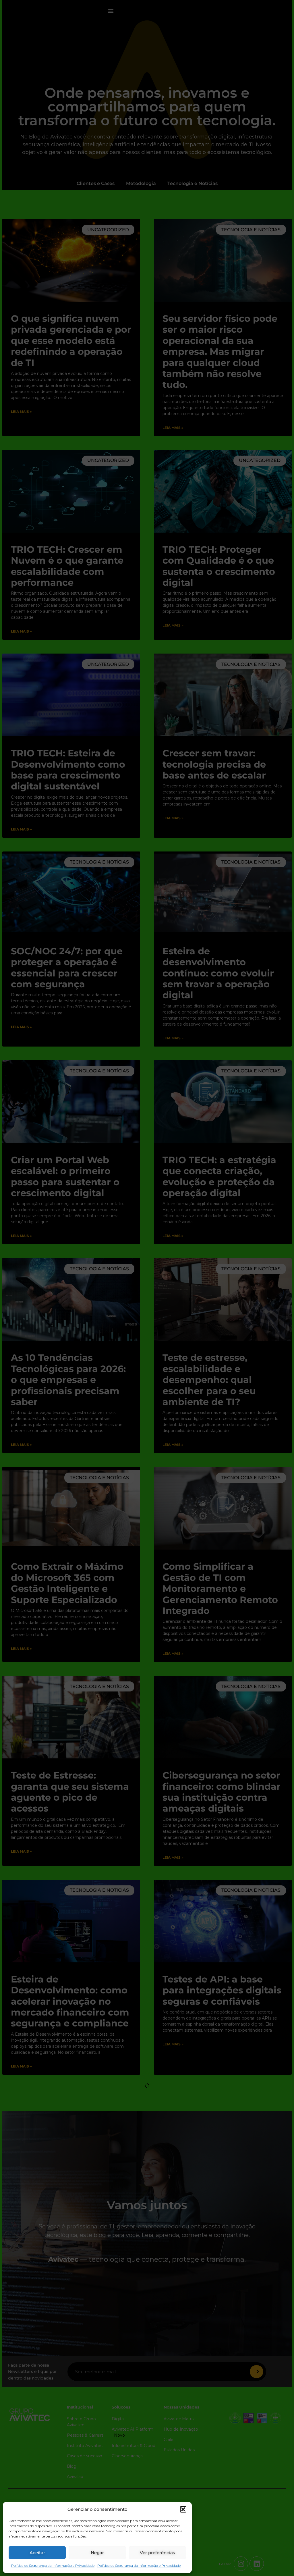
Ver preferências (157, 2553)
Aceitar (37, 2553)
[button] (183, 2509)
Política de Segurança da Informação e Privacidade (53, 2566)
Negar (97, 2553)
